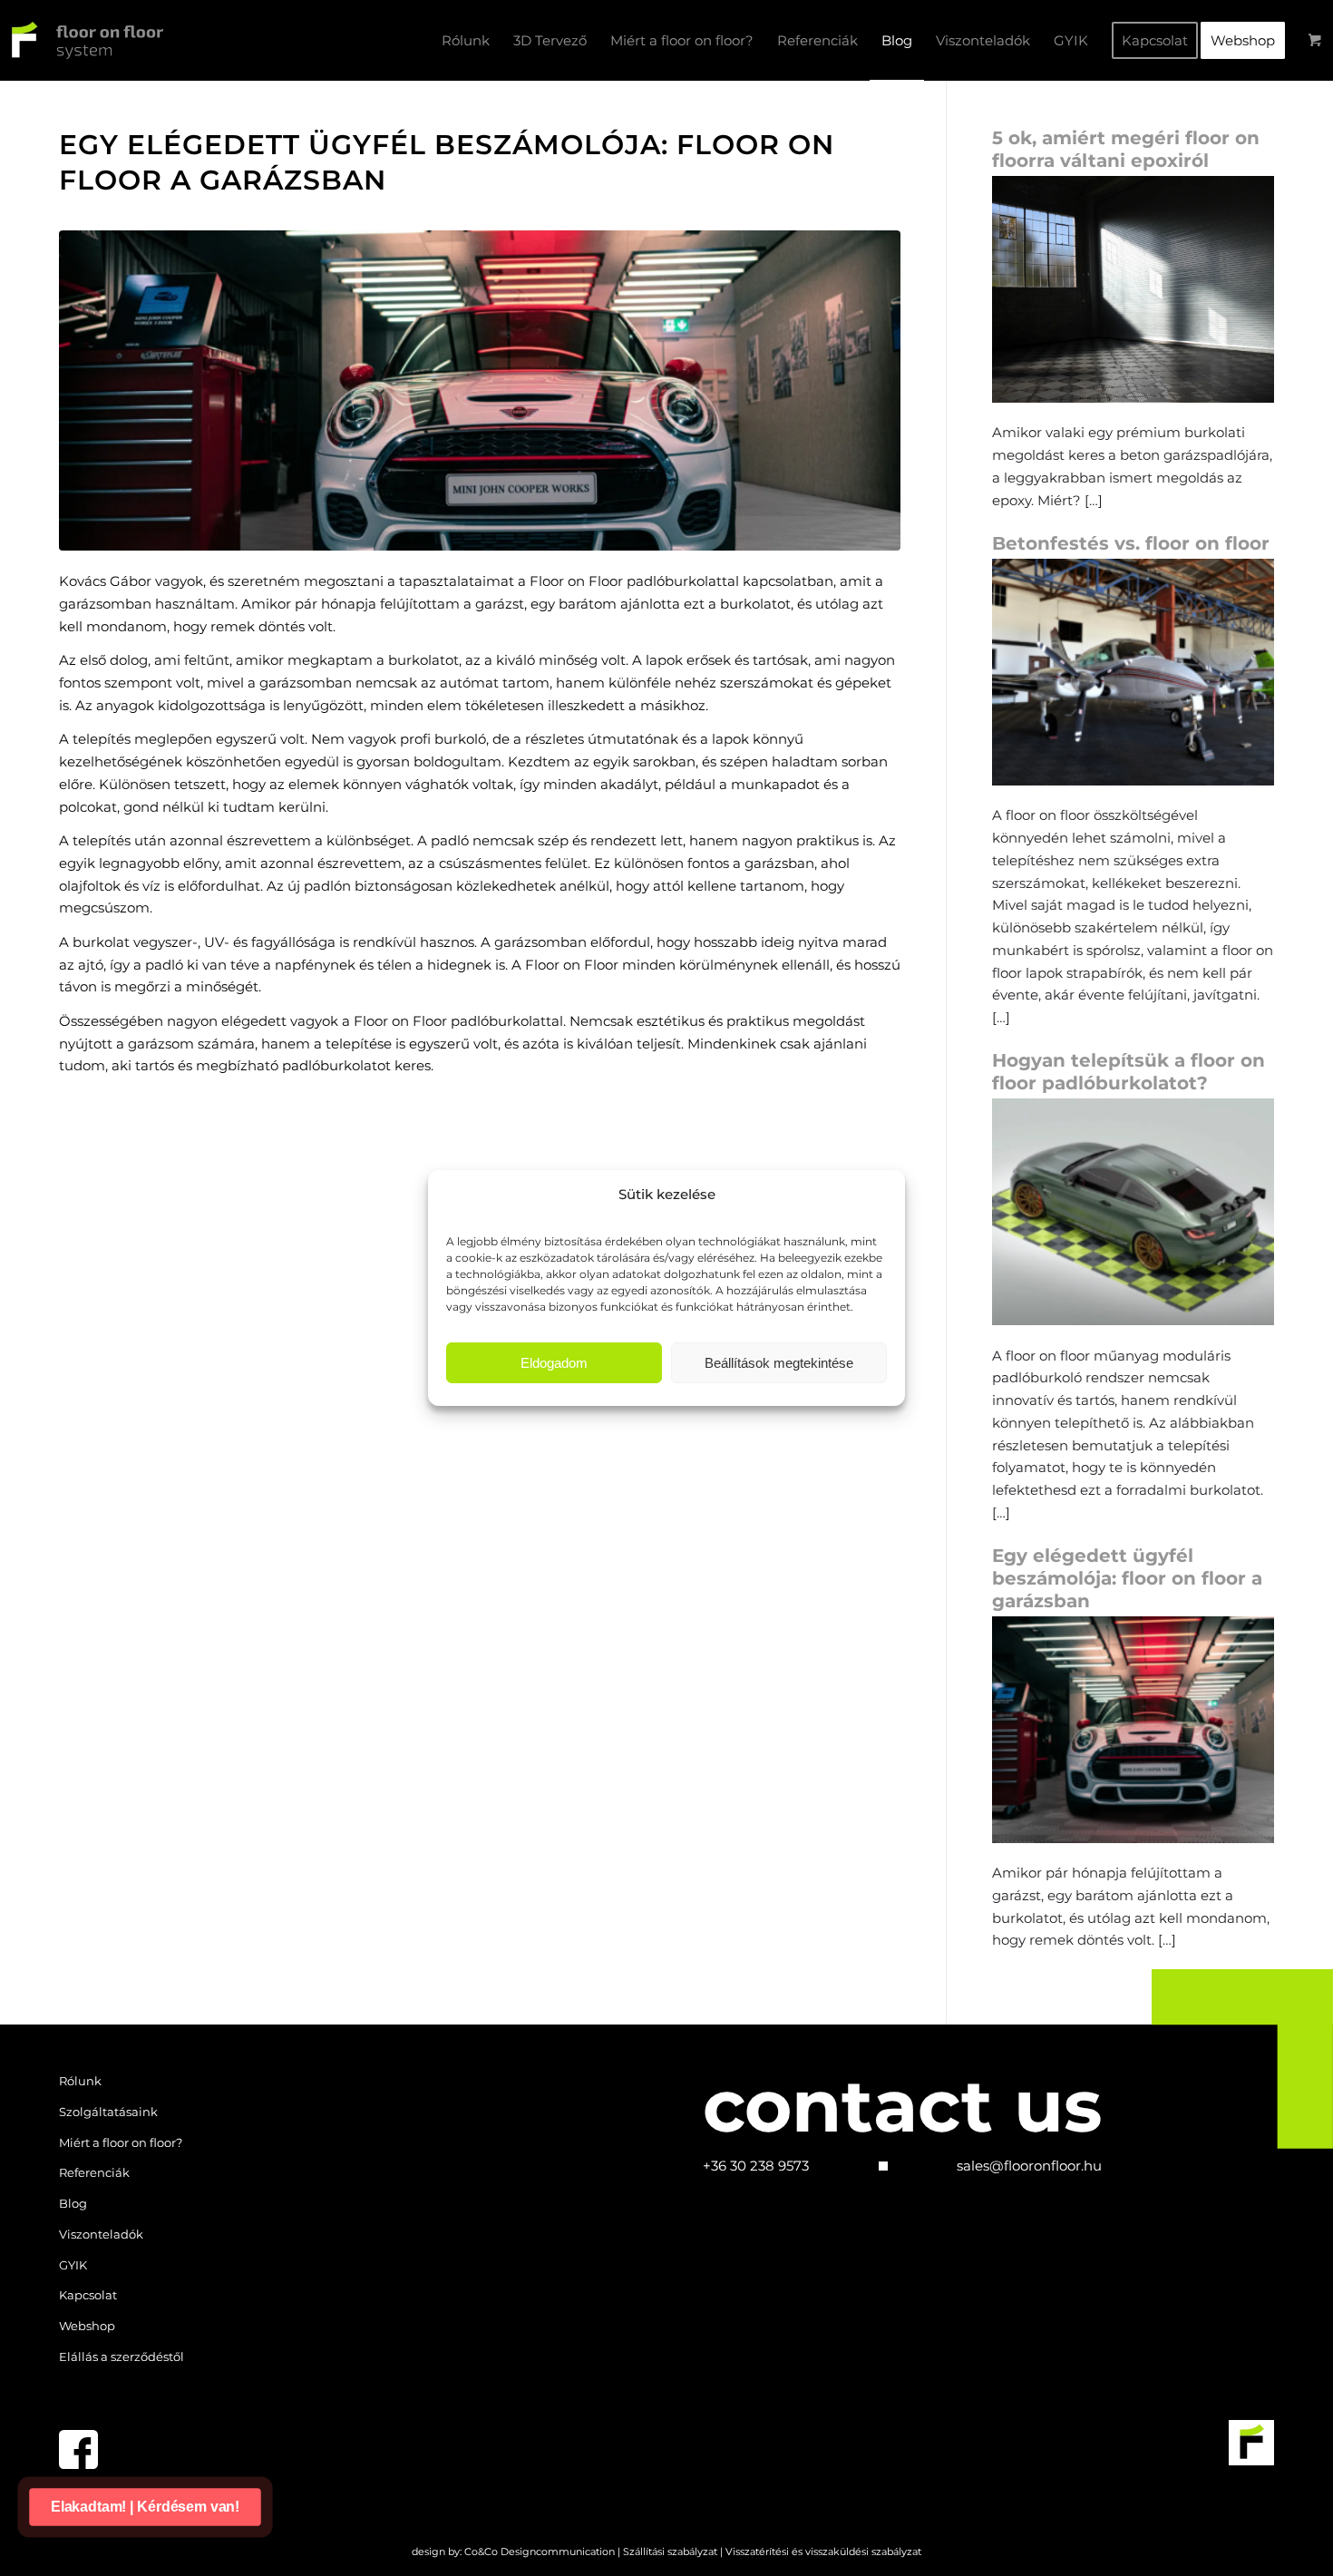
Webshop (87, 2326)
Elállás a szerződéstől (122, 2356)
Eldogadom (554, 1363)
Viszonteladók (101, 2234)
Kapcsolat (88, 2295)
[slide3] (480, 390)
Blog (73, 2203)
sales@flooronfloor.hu (1029, 2166)
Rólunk (80, 2081)
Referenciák (94, 2172)
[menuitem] (466, 41)
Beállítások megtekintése (779, 1363)
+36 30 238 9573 (756, 2166)
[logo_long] (82, 41)
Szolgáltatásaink (108, 2112)
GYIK (73, 2265)
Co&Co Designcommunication (540, 2552)
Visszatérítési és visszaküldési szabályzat (823, 2552)
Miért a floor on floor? (121, 2142)
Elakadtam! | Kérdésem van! (145, 2506)
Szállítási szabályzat (670, 2552)
